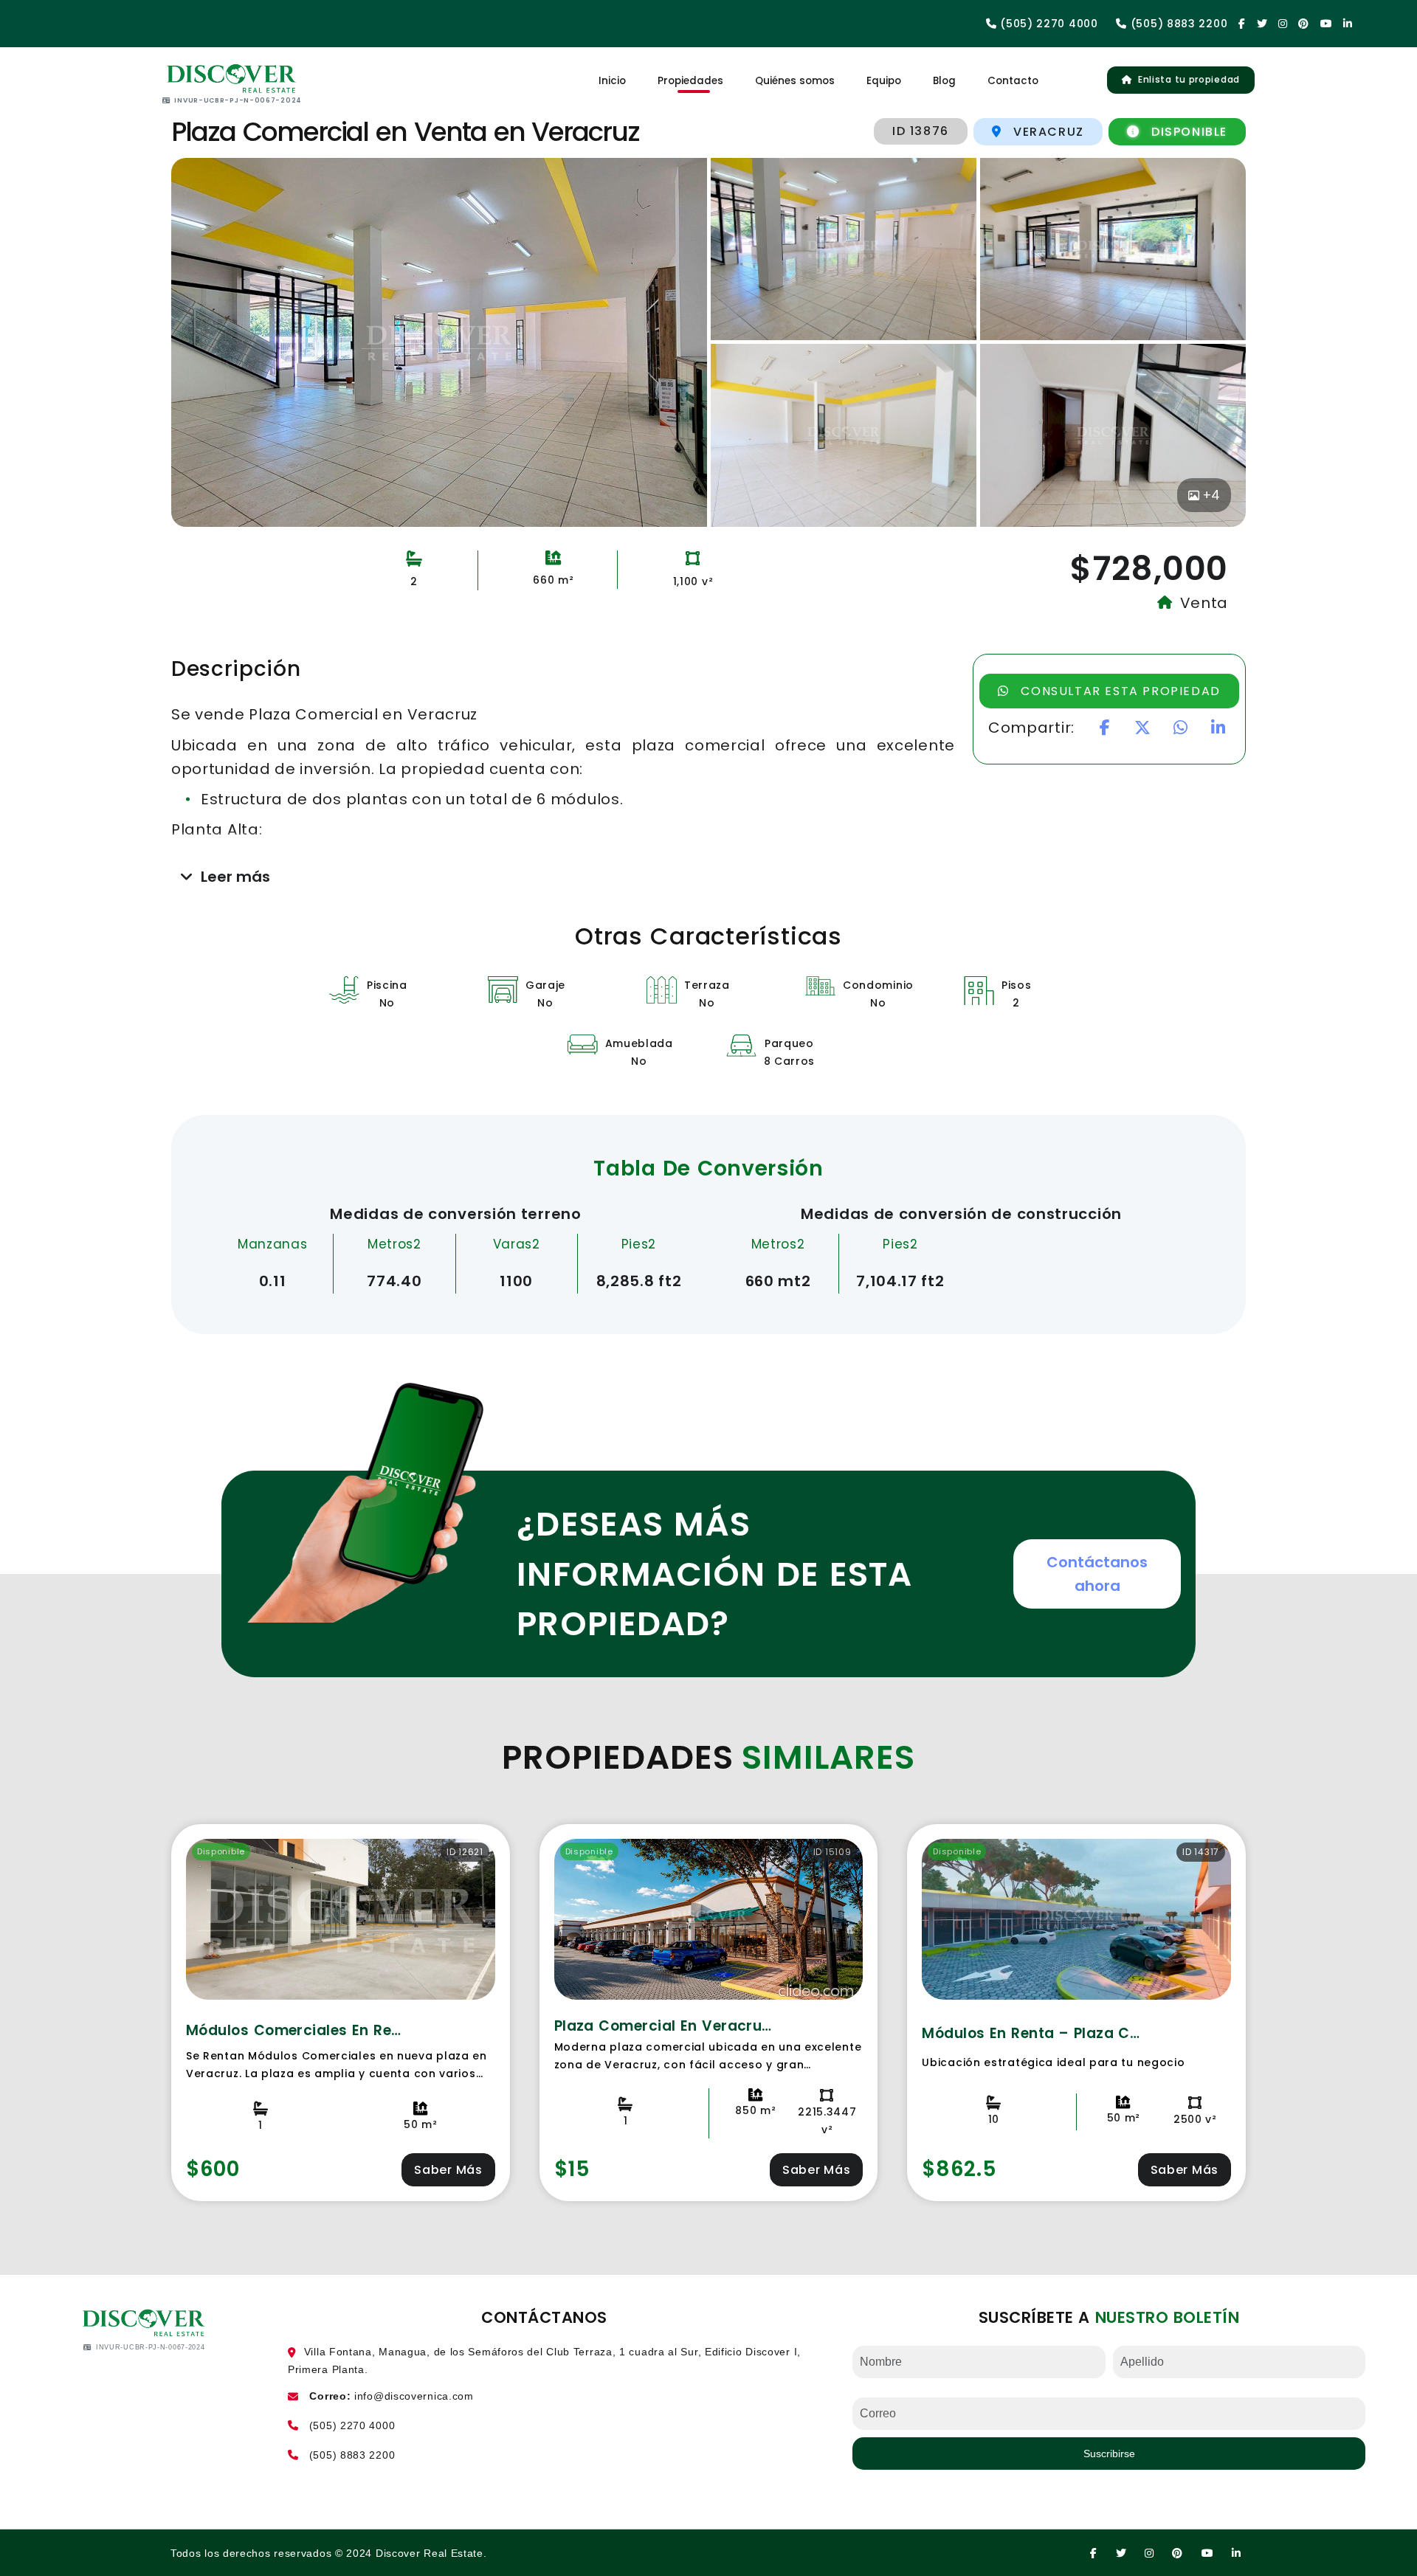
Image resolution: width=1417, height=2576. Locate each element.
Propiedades (690, 81)
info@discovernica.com (414, 2396)
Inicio (612, 81)
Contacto (1013, 81)
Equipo (884, 81)
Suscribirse (1109, 2454)
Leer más (235, 877)
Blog (944, 81)
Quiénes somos (795, 81)
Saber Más (448, 2170)
